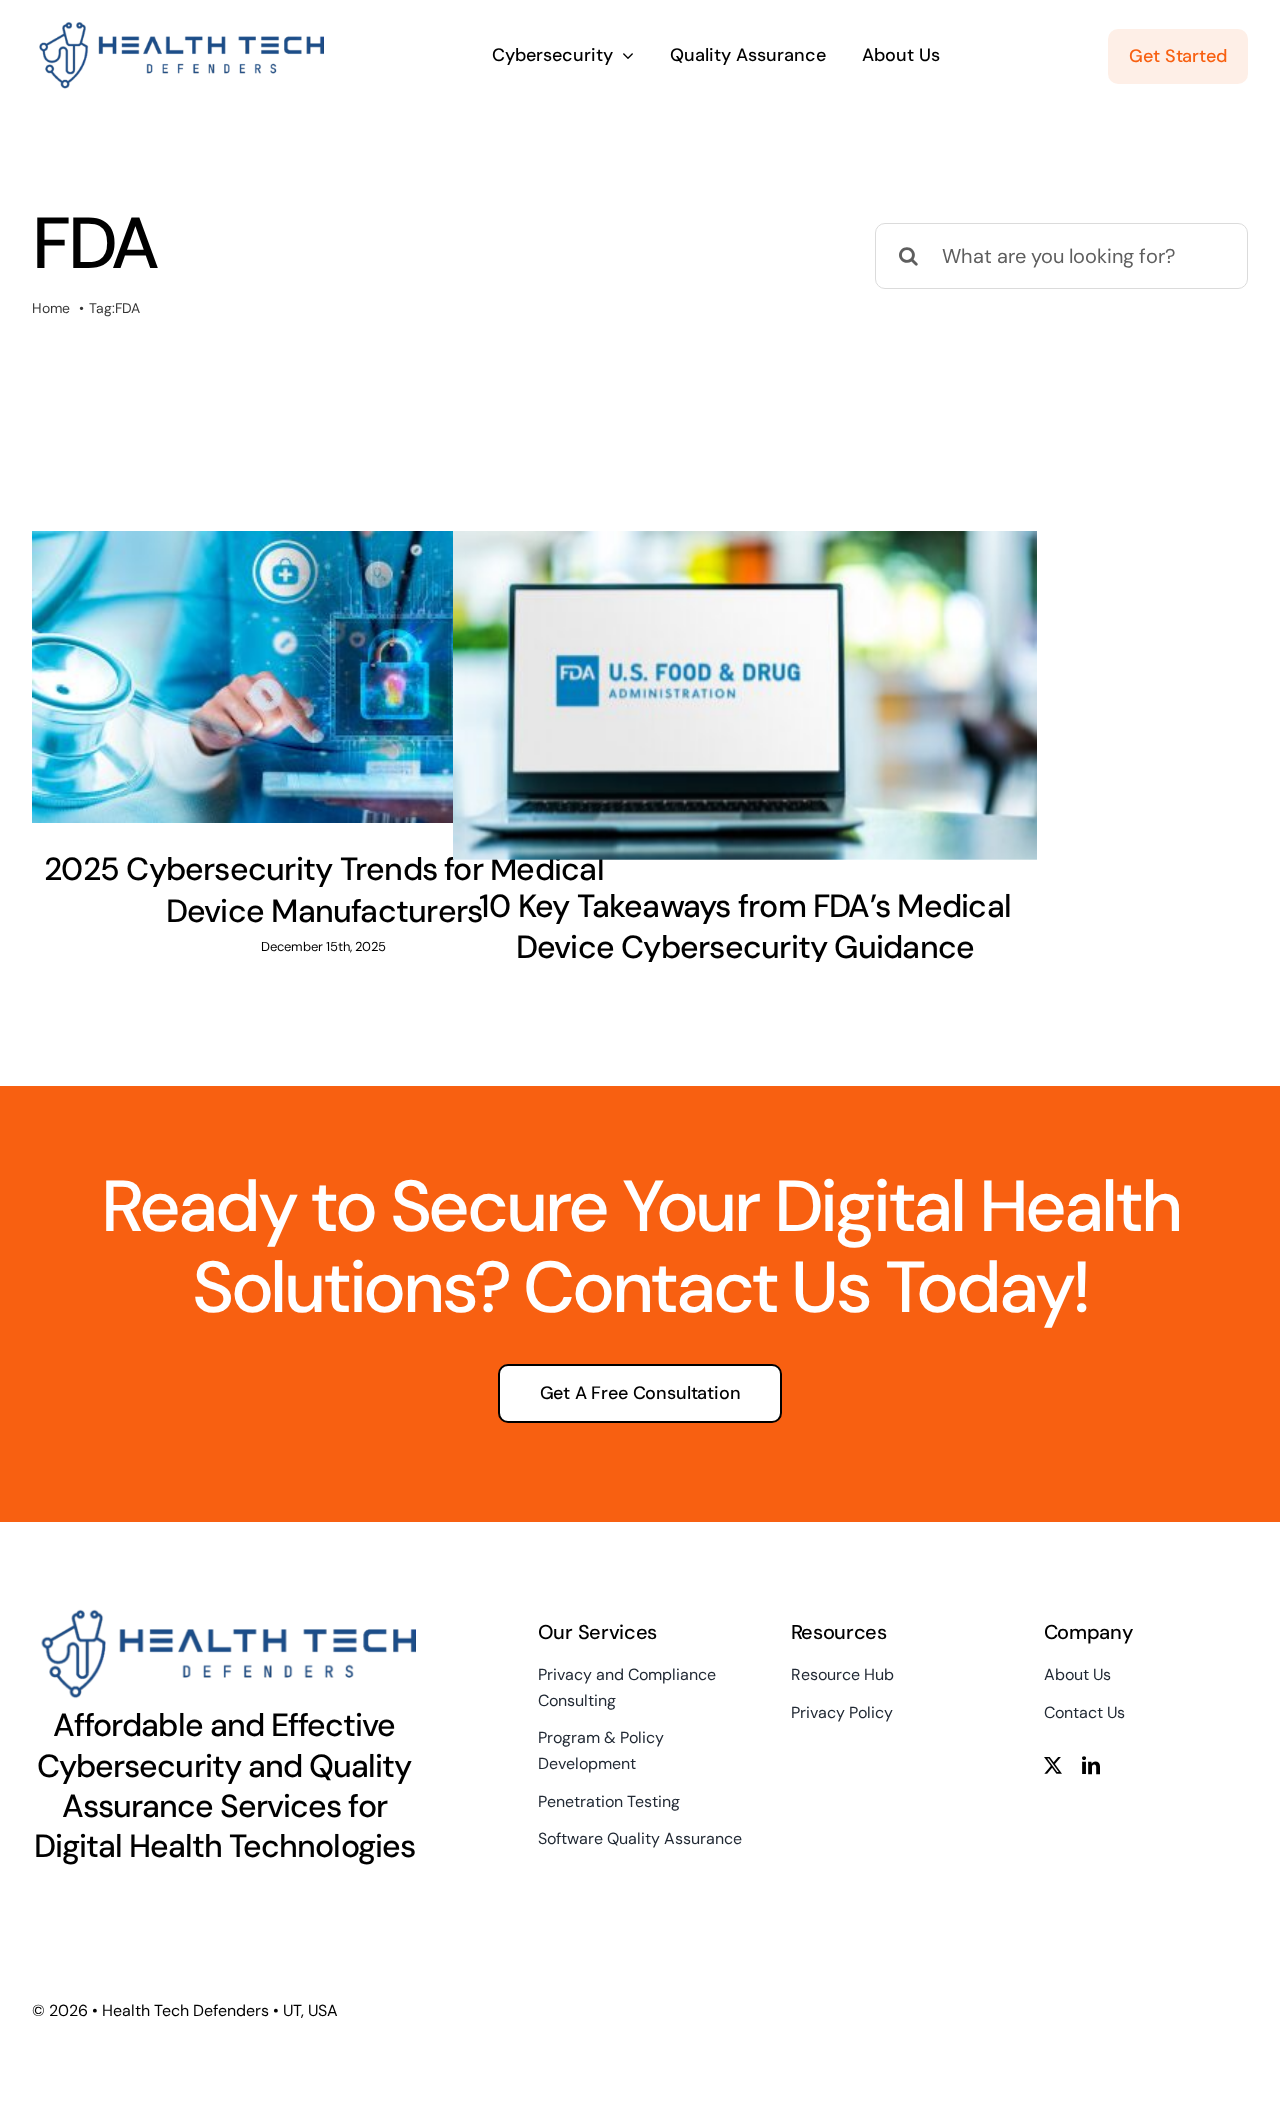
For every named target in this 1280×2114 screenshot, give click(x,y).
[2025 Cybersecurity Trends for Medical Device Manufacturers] (324, 677)
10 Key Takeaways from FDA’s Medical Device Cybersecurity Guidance (745, 927)
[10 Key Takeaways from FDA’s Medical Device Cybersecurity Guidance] (745, 695)
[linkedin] (1091, 1765)
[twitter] (1053, 1765)
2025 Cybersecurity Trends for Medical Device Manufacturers (324, 890)
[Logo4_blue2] (178, 29)
